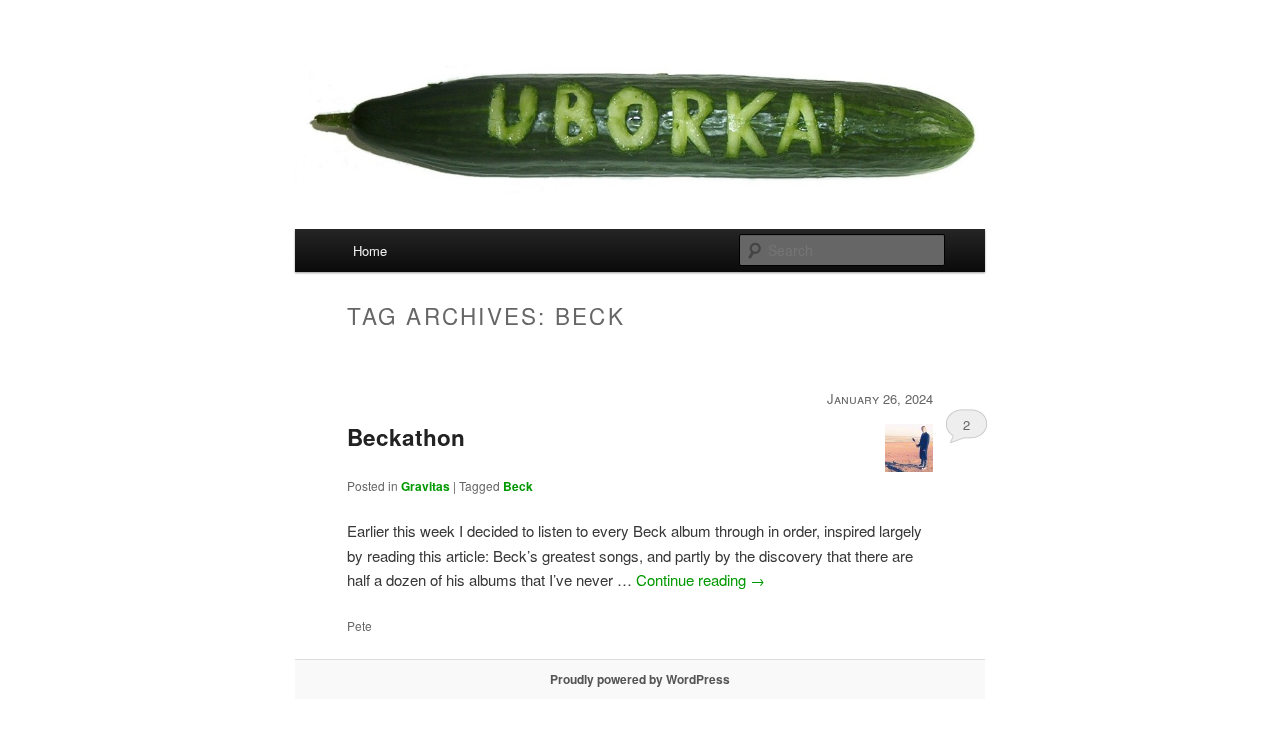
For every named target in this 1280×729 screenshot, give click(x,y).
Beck (518, 486)
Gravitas (425, 486)
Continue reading (700, 579)
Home (370, 250)
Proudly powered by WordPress (640, 679)
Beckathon (406, 437)
